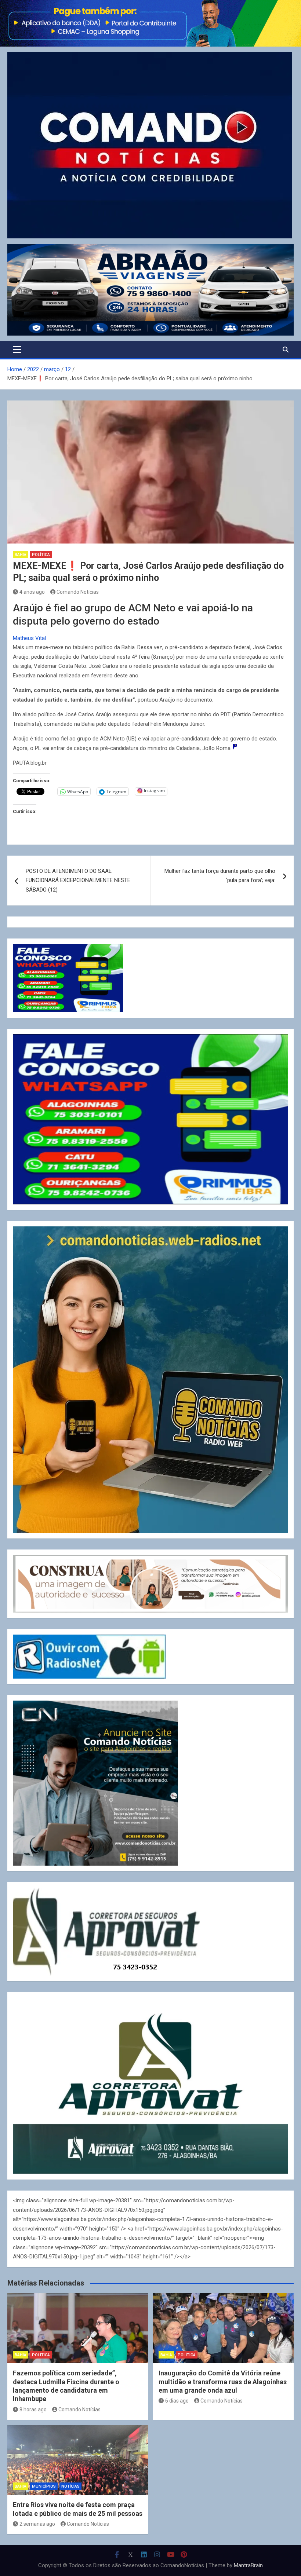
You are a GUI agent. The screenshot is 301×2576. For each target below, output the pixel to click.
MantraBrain (248, 2565)
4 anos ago (32, 592)
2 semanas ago (37, 2524)
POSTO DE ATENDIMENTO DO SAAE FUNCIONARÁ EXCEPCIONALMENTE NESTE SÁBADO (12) (78, 880)
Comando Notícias (78, 592)
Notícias (70, 2486)
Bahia (21, 555)
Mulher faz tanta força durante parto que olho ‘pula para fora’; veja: (220, 876)
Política (41, 555)
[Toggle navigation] (17, 350)
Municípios (44, 2486)
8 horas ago (33, 2409)
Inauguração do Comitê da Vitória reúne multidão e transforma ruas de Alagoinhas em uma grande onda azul (223, 2382)
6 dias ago (177, 2401)
